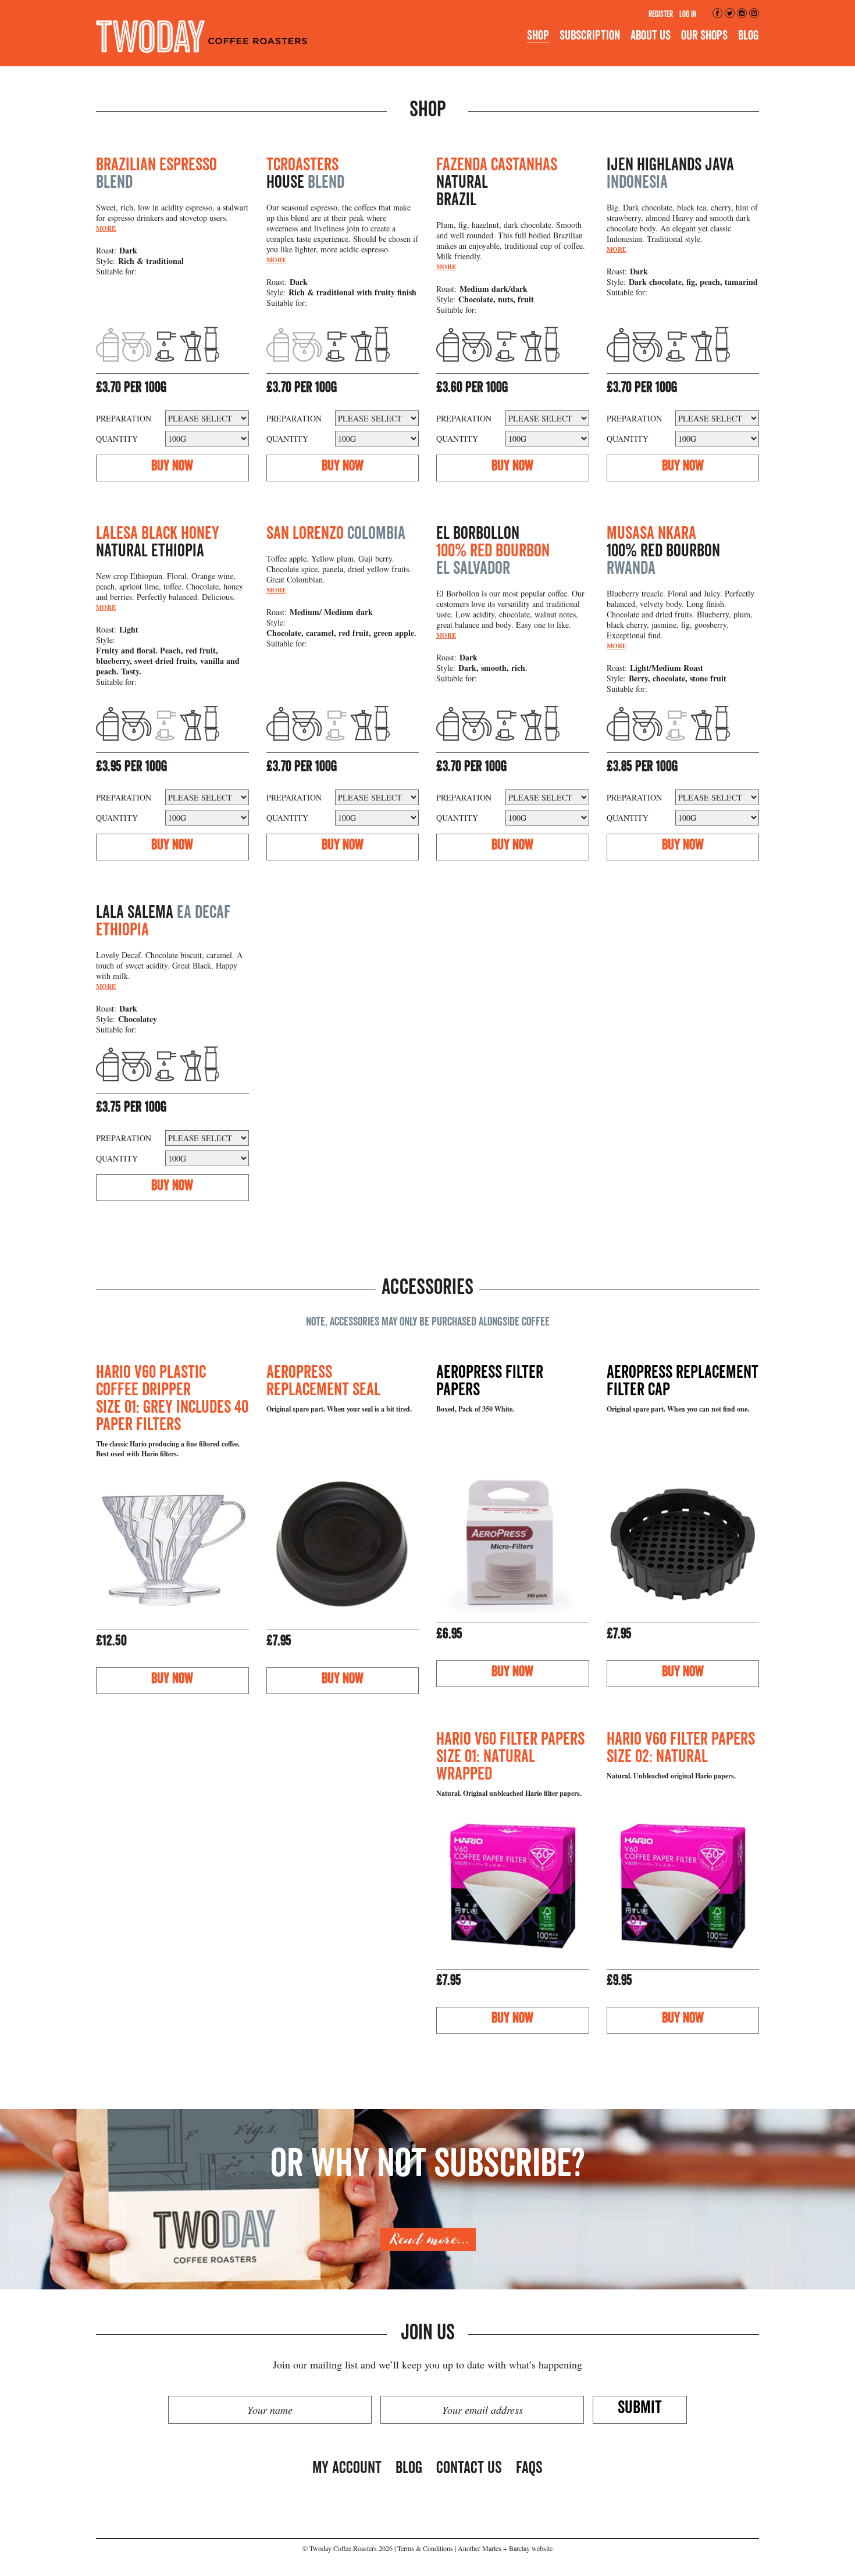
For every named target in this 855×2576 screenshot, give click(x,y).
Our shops (704, 35)
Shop (538, 35)
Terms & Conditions (425, 2548)
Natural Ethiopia (158, 542)
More (106, 228)
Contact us (469, 2468)
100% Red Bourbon (663, 551)
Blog (749, 35)
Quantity (117, 439)
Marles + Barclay (506, 2548)
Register (661, 14)
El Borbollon (493, 551)
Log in (688, 14)
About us (651, 35)
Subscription (590, 35)
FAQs (529, 2468)
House (305, 173)
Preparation (124, 418)
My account (347, 2468)
